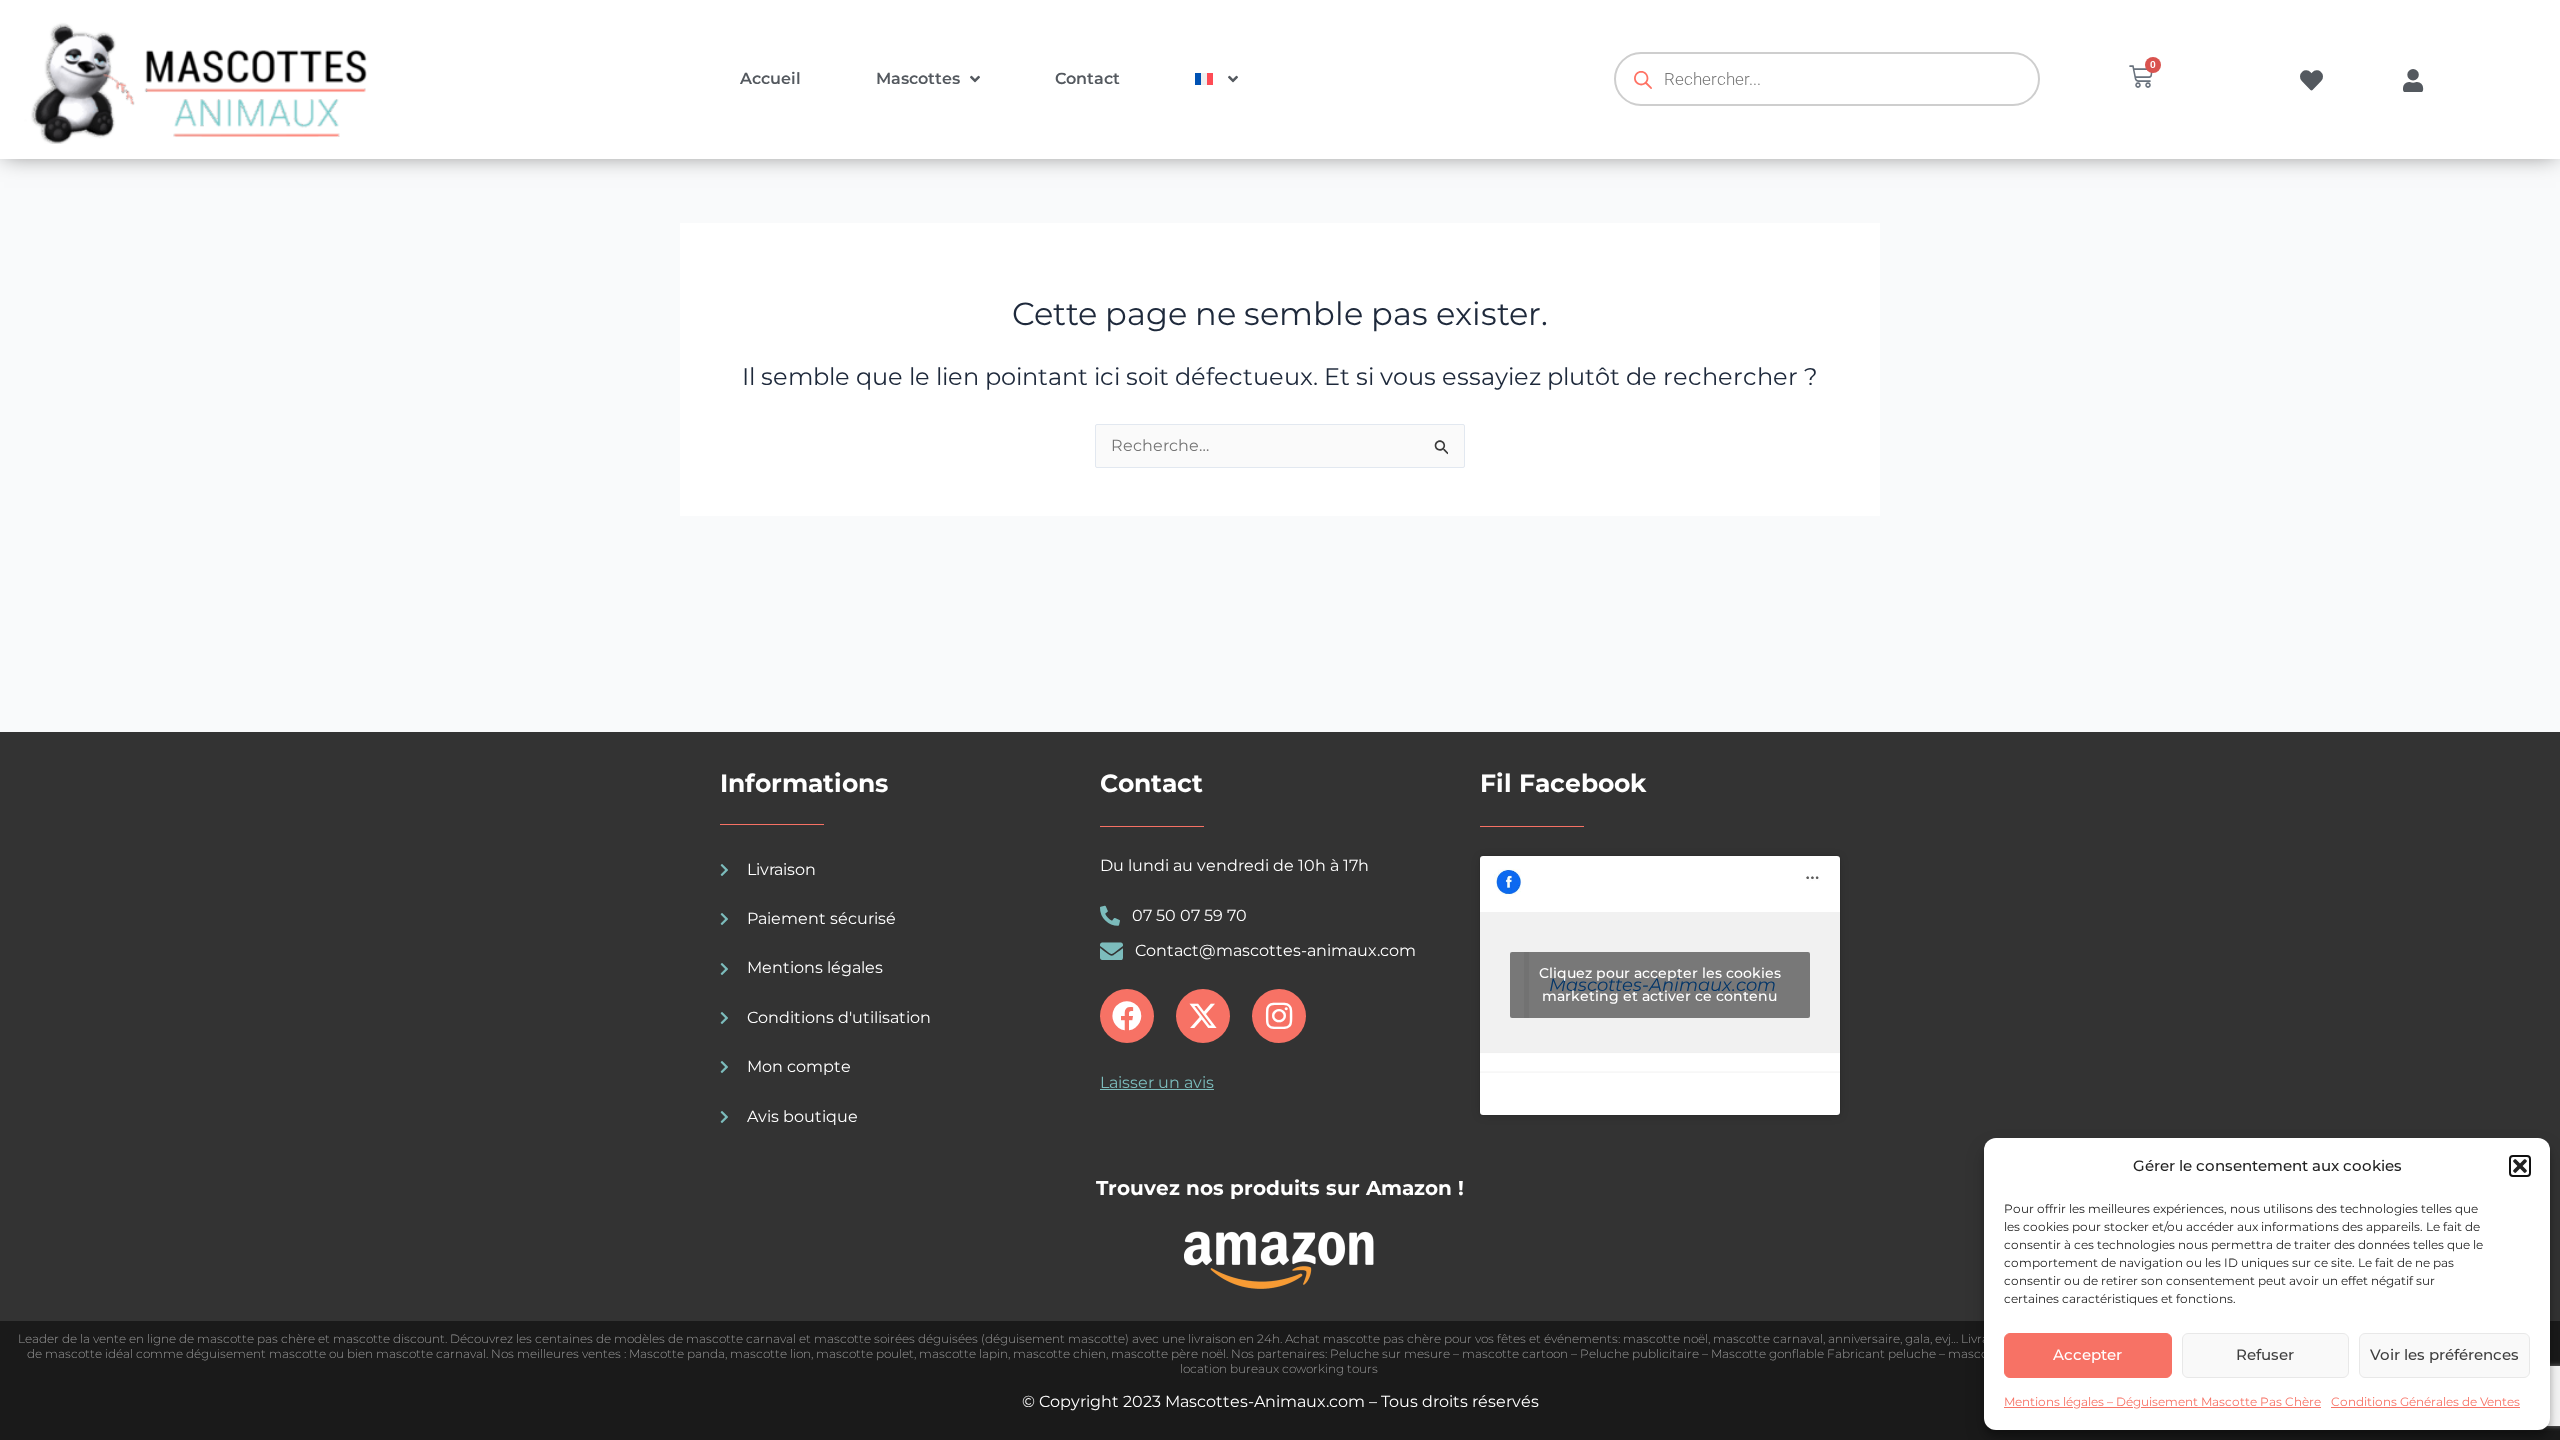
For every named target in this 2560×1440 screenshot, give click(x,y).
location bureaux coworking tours (1280, 1368)
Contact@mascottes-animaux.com (1275, 950)
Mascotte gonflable (1767, 1353)
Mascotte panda (677, 1353)
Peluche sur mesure (1390, 1353)
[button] (2520, 1166)
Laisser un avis (1157, 1082)
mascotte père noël (1168, 1353)
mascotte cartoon (1515, 1353)
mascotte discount (389, 1338)
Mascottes (918, 78)
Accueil (770, 78)
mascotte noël (1665, 1338)
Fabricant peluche (1881, 1353)
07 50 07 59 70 (1189, 915)
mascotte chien (1059, 1353)
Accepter (2087, 1354)
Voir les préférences (2444, 1354)
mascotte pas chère (256, 1338)
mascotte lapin (963, 1353)
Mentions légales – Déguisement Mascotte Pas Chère (2162, 1401)
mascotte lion (770, 1353)
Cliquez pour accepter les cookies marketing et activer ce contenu (1660, 984)
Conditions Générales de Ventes (2425, 1401)
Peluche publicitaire (1639, 1353)
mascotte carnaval (1768, 1338)
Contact (1087, 78)
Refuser (2265, 1354)
